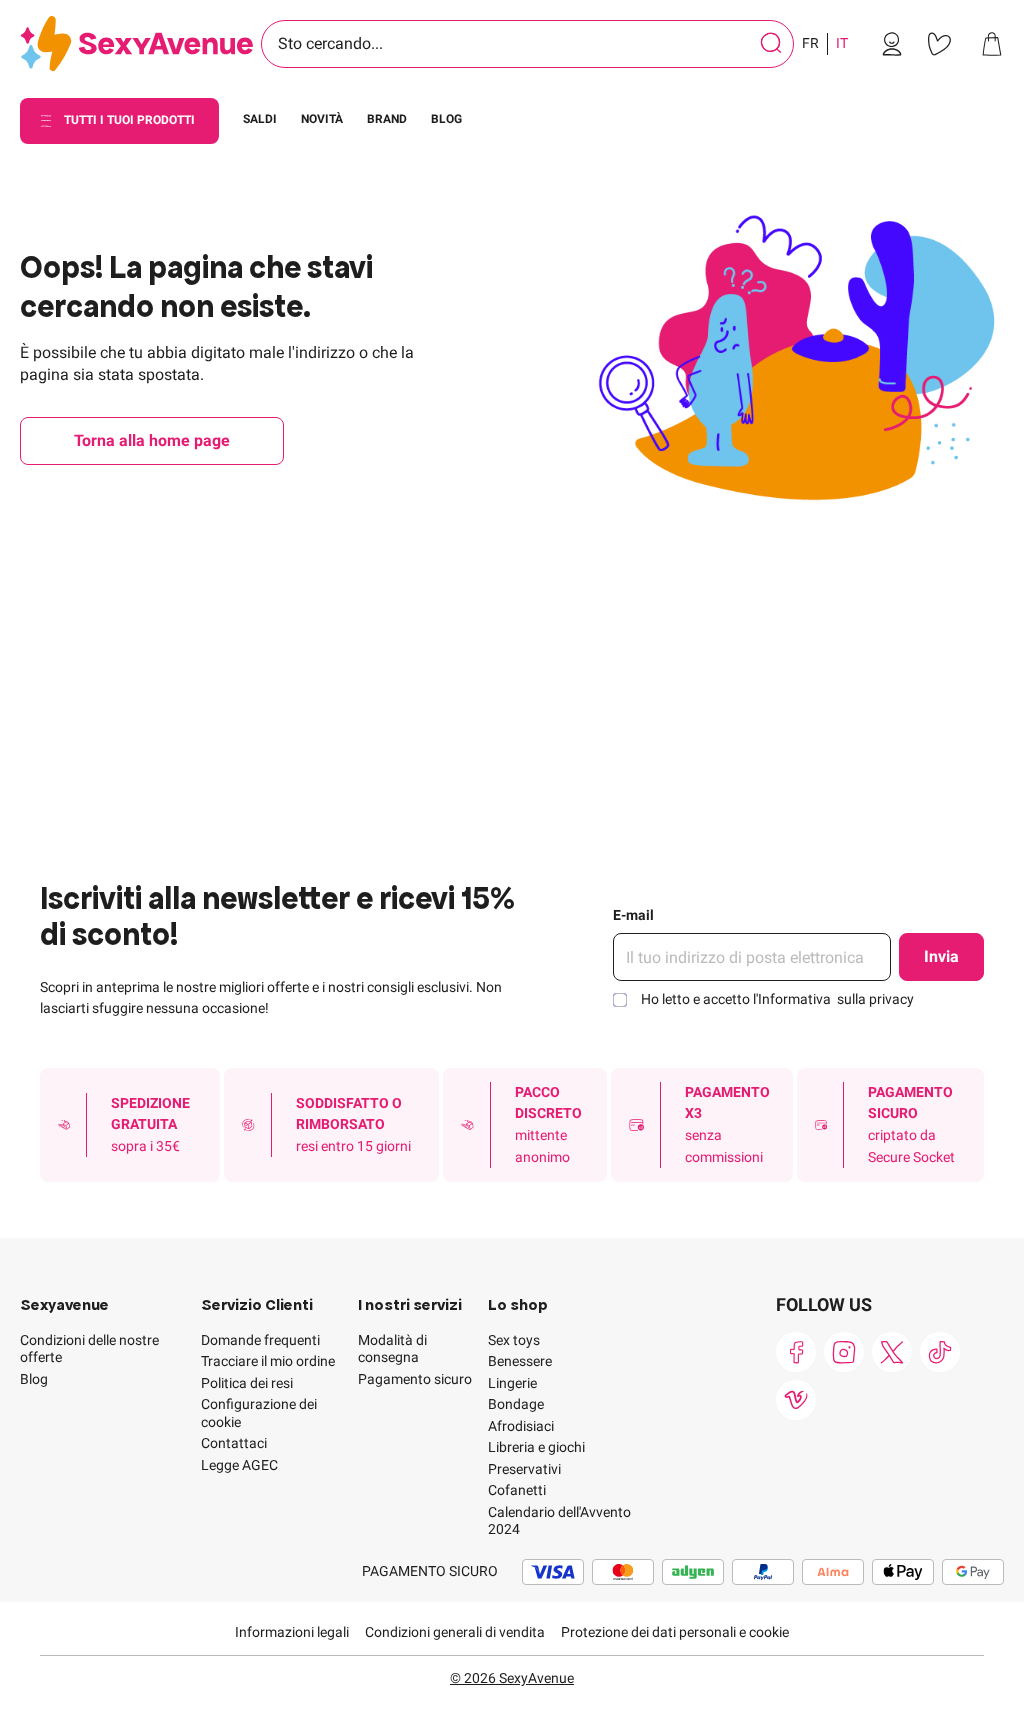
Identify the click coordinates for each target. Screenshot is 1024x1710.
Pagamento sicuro (415, 1379)
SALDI (260, 119)
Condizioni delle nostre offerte (89, 1349)
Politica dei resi (247, 1383)
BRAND (387, 119)
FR (810, 43)
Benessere (520, 1361)
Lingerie (512, 1383)
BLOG (446, 119)
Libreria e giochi (536, 1447)
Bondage (516, 1404)
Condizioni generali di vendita (455, 1632)
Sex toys (514, 1340)
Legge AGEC (239, 1465)
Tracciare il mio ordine (268, 1361)
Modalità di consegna (392, 1349)
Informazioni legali (292, 1632)
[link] (892, 44)
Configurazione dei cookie (259, 1413)
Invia (941, 956)
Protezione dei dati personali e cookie (675, 1632)
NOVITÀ (322, 119)
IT (842, 43)
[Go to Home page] (136, 44)
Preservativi (524, 1469)
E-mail (633, 915)
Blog (34, 1379)
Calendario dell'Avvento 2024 (559, 1521)
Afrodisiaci (521, 1426)
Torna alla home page (152, 440)
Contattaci (234, 1443)
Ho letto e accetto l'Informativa (777, 999)
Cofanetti (517, 1490)
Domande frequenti (260, 1340)
